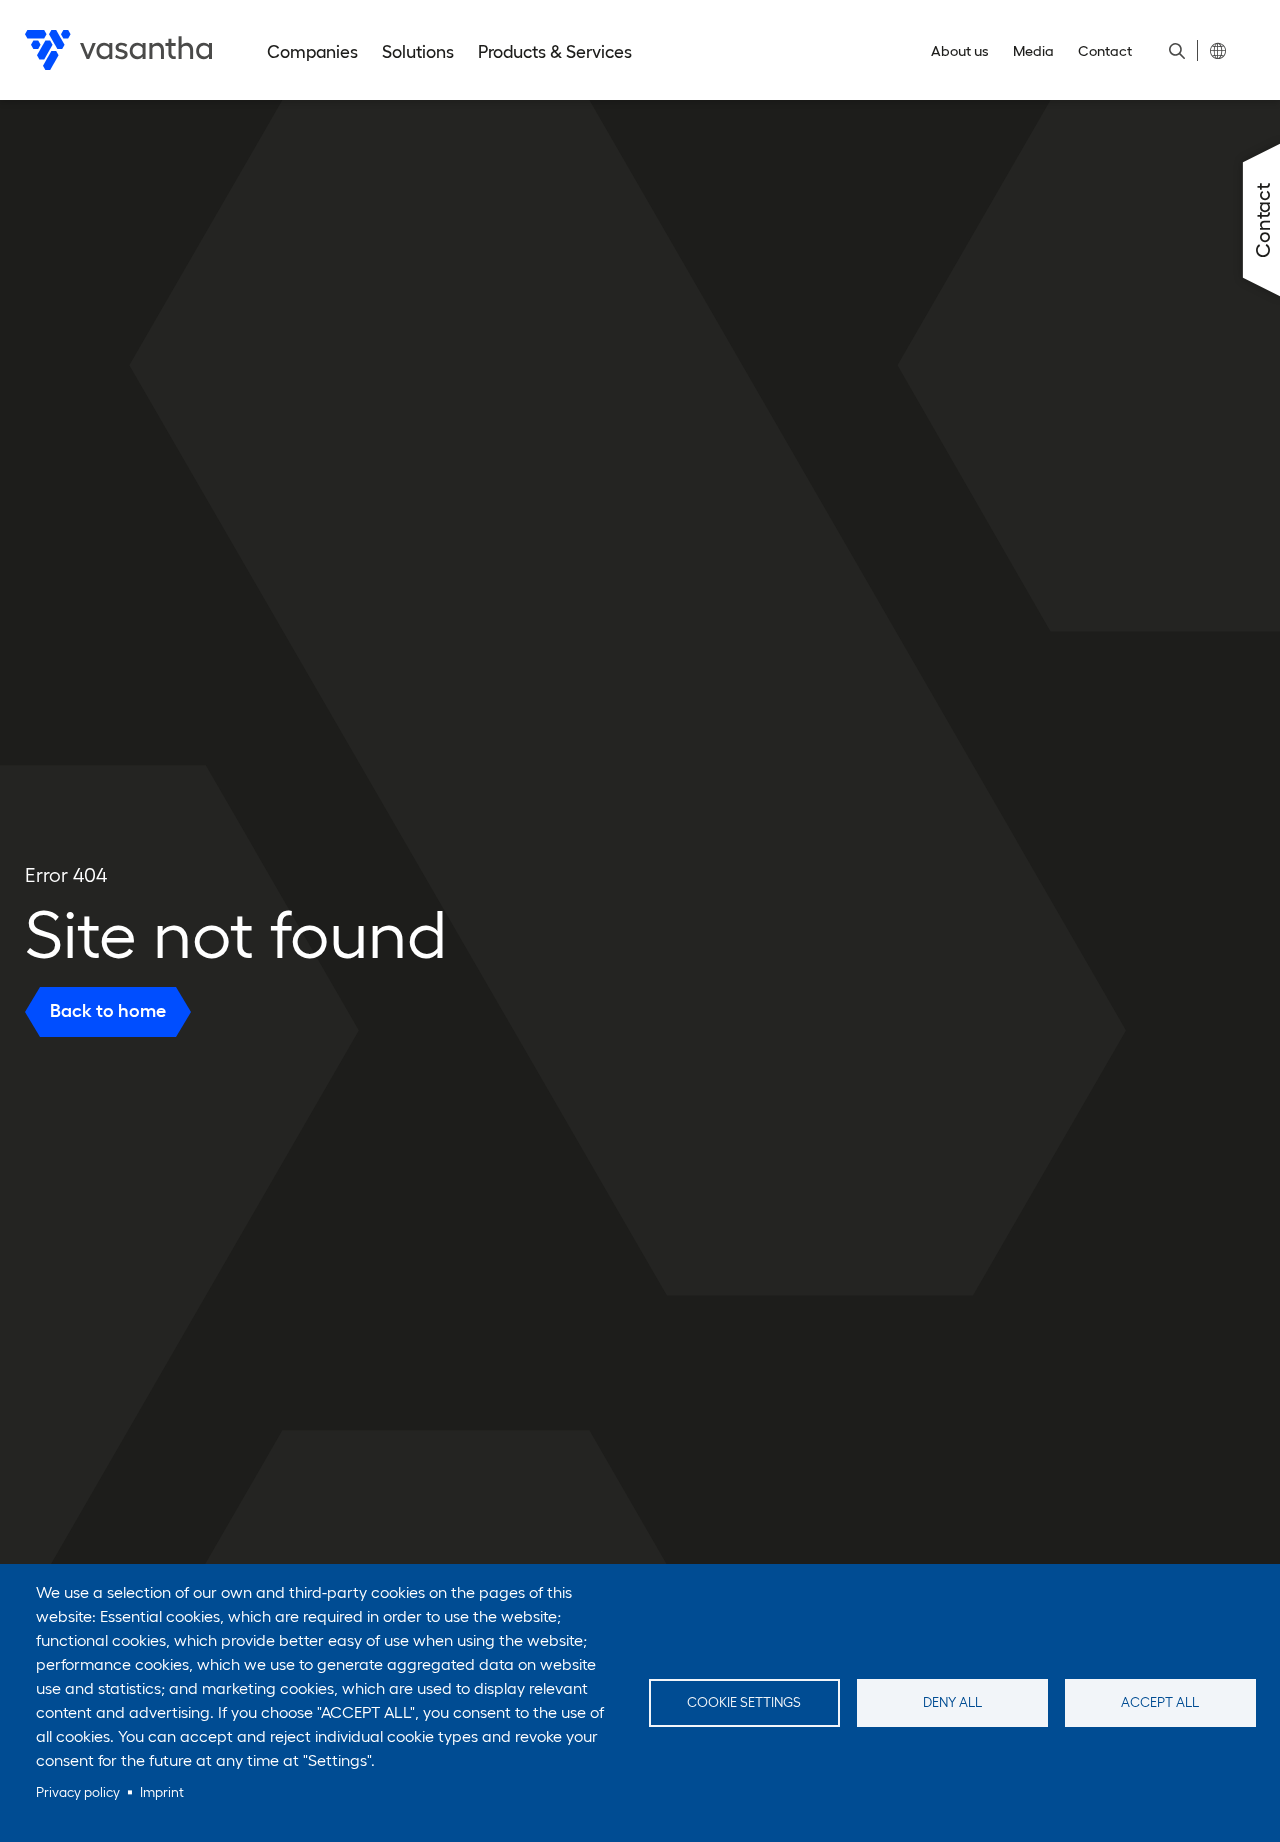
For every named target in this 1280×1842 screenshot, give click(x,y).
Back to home (108, 1011)
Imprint (162, 1792)
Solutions (418, 52)
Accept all (1160, 1702)
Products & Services (555, 52)
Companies (312, 52)
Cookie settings (744, 1702)
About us (960, 51)
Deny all (952, 1702)
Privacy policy (78, 1792)
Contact (1105, 51)
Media (1033, 51)
